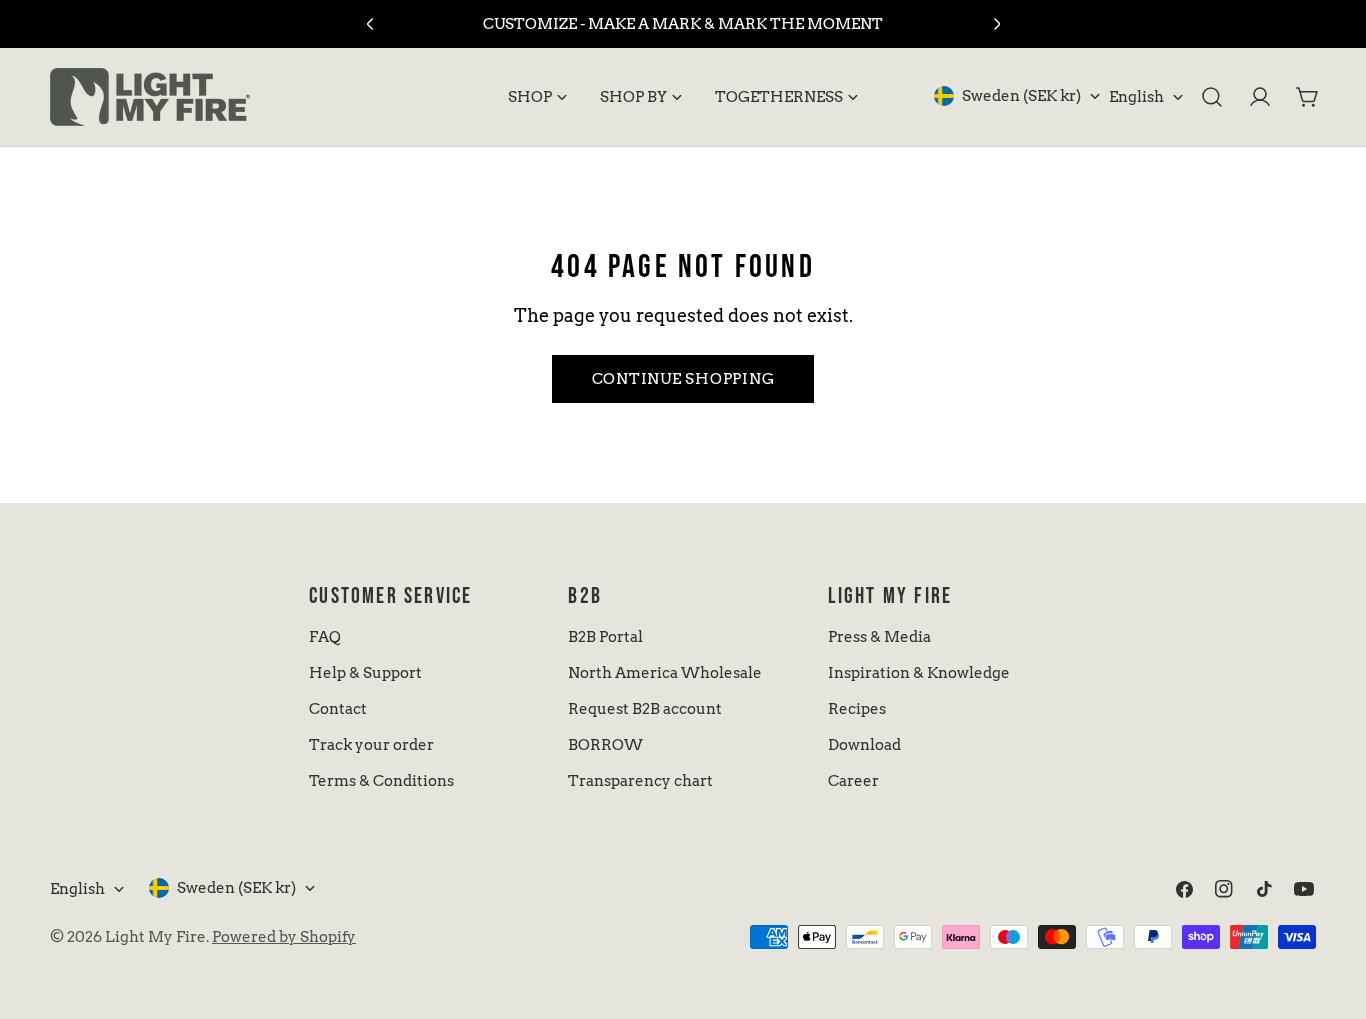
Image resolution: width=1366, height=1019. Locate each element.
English (1136, 97)
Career (853, 781)
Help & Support (365, 673)
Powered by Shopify (284, 937)
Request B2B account (645, 709)
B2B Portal (605, 637)
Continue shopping (683, 379)
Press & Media (879, 637)
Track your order (371, 745)
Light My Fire (155, 937)
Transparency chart (640, 781)
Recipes (857, 709)
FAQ (325, 637)
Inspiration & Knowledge (919, 673)
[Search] (1212, 97)
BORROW (605, 745)
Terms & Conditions (381, 781)
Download (864, 745)
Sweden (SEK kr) (1021, 96)
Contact (338, 709)
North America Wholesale (665, 673)
